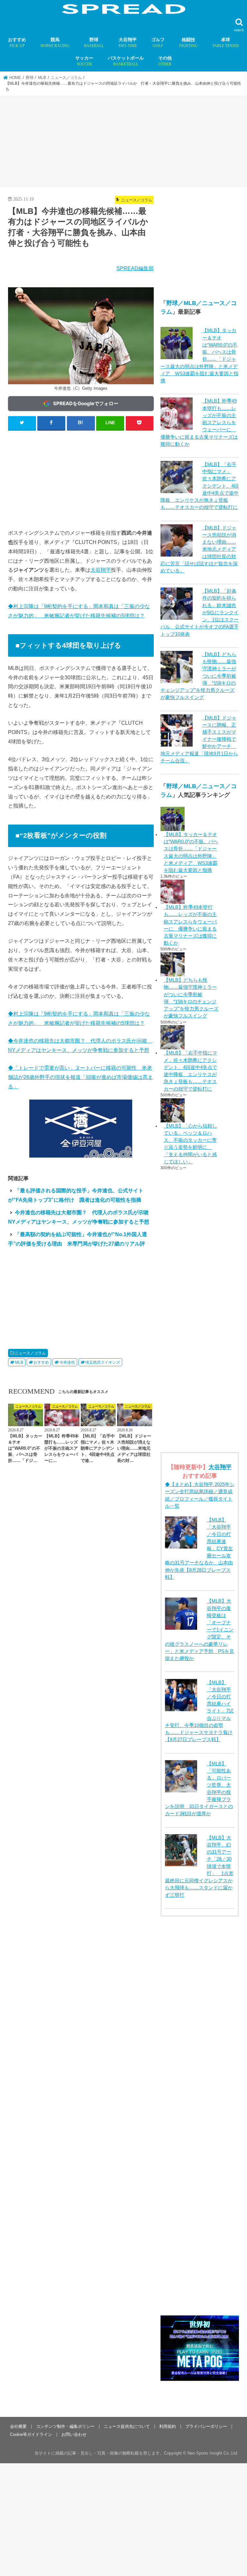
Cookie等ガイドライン (31, 2434)
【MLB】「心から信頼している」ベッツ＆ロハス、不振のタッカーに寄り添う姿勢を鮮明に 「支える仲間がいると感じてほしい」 (190, 1144)
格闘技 (188, 43)
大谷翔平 (128, 43)
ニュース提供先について (127, 2426)
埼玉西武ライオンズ (103, 1362)
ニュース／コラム (30, 1353)
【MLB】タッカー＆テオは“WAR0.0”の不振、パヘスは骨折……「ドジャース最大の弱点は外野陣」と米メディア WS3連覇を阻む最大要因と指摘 (191, 852)
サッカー (84, 61)
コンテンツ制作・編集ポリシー (65, 2426)
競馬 (55, 43)
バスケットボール (126, 61)
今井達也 (67, 1362)
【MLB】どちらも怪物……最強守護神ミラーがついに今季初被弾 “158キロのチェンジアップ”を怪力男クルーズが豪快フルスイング (191, 998)
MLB (19, 1362)
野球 (94, 43)
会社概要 (18, 2426)
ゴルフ (158, 43)
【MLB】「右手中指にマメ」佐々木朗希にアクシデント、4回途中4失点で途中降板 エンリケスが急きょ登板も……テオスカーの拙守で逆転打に (190, 1071)
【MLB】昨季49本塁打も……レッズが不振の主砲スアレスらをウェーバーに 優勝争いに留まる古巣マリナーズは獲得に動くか (190, 925)
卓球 (226, 43)
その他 (165, 61)
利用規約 (168, 2426)
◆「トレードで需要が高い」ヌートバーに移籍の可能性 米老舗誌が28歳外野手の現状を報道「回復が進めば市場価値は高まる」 (80, 1077)
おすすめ (17, 43)
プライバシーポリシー (206, 2426)
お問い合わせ (74, 2434)
